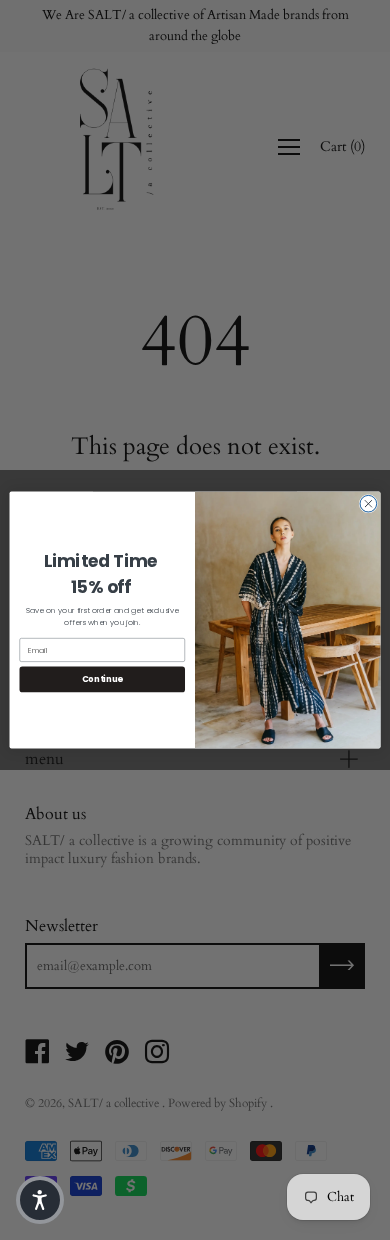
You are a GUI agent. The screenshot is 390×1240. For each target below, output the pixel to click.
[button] (40, 1200)
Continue (102, 679)
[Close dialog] (368, 503)
